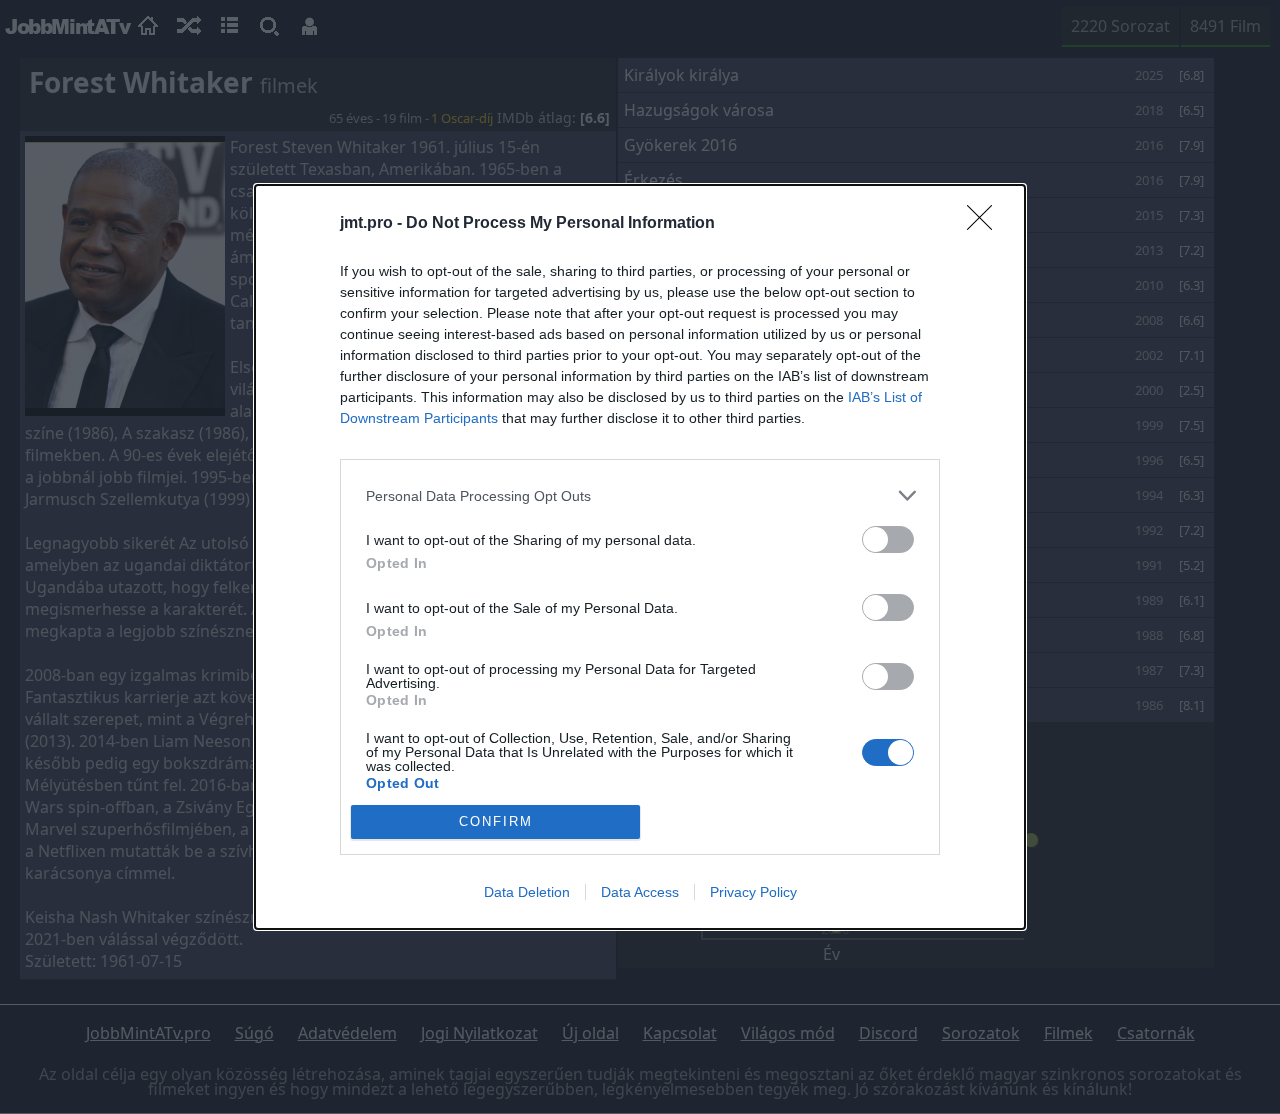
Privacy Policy (753, 892)
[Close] (986, 224)
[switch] (888, 539)
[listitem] (640, 495)
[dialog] (640, 556)
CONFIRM (496, 821)
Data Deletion (527, 892)
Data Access (640, 892)
